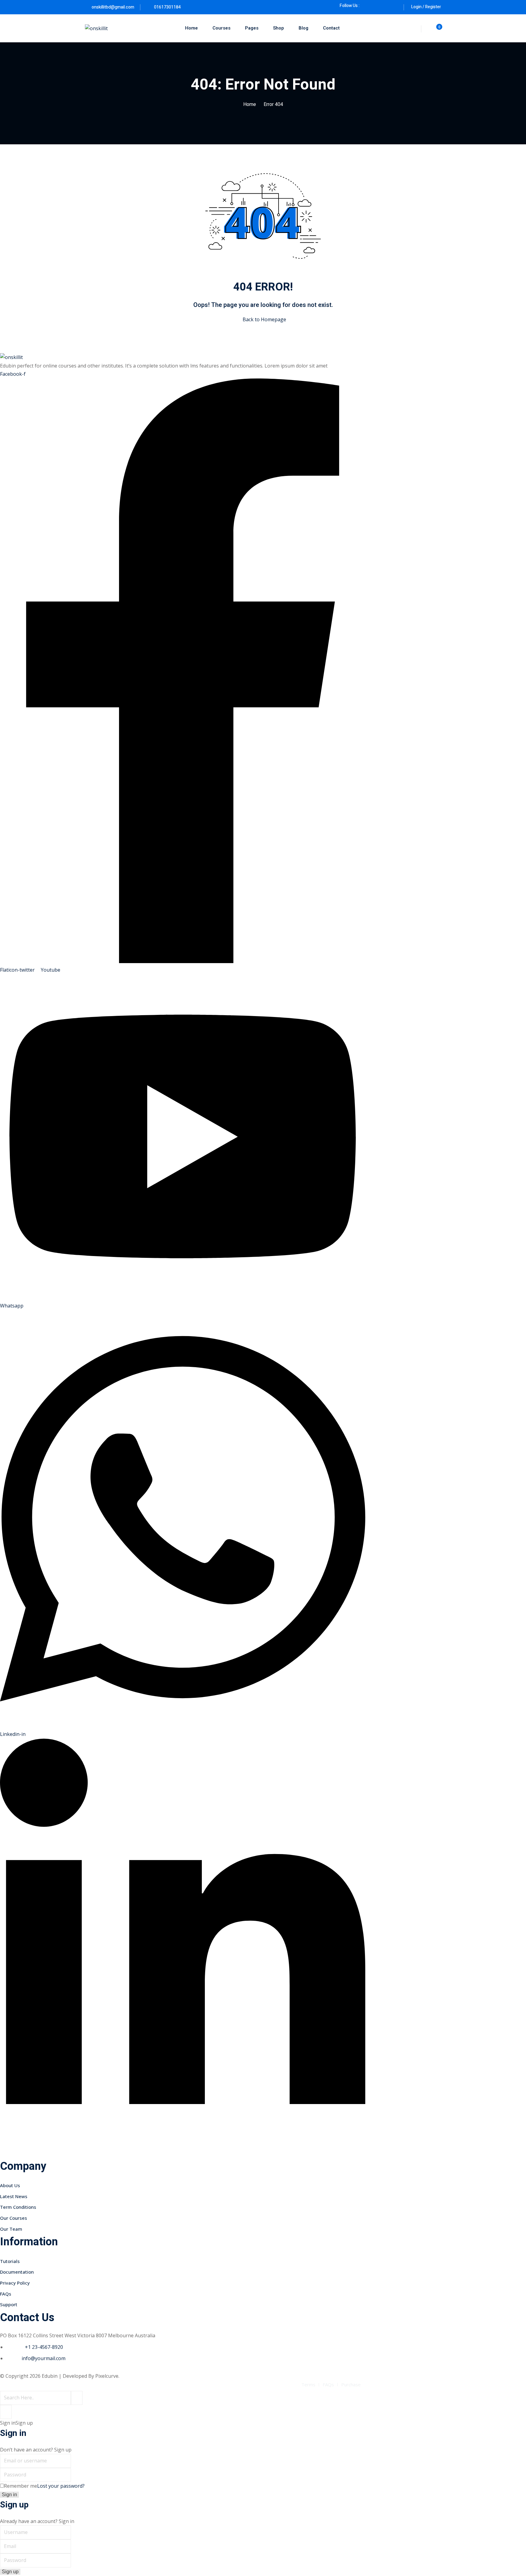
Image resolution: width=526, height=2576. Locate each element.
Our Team (11, 2229)
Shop (279, 28)
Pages (252, 28)
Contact (331, 28)
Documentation (17, 2272)
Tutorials (10, 2261)
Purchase (351, 2384)
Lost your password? (61, 2486)
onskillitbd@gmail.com (113, 7)
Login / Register (426, 7)
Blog (303, 28)
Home (191, 28)
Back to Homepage (264, 319)
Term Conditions (18, 2207)
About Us (10, 2185)
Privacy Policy (15, 2283)
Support (9, 2304)
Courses (221, 28)
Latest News (14, 2196)
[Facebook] (367, 6)
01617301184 (167, 7)
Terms (308, 2384)
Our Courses (14, 2218)
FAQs (6, 2294)
